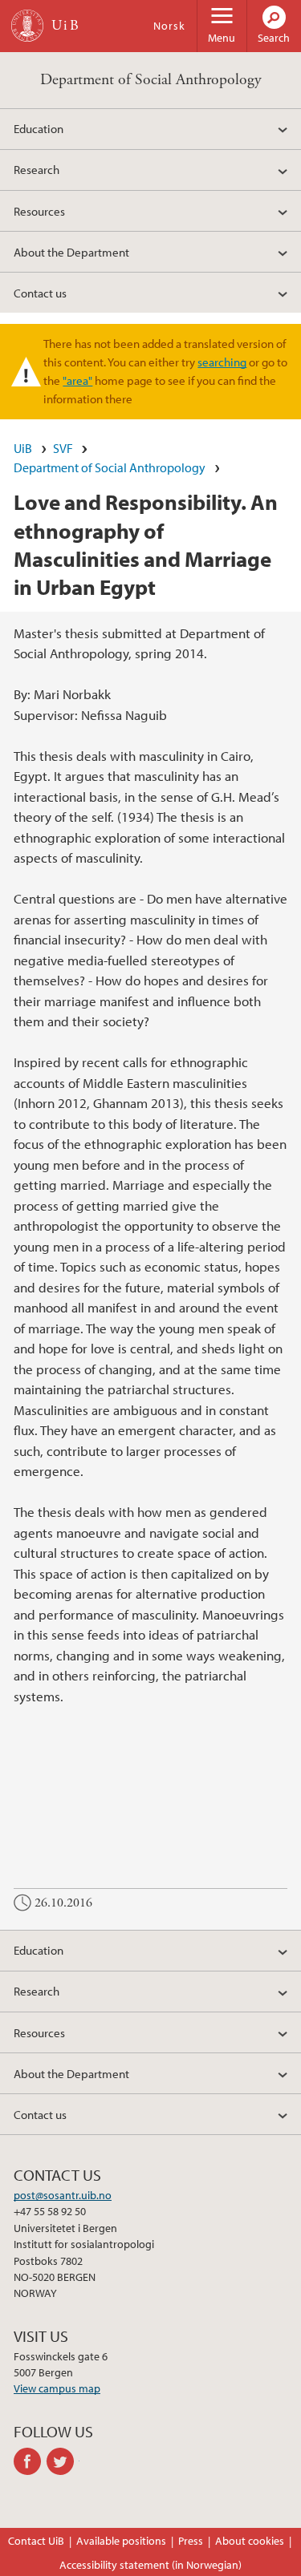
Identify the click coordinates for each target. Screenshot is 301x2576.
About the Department (71, 252)
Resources (39, 211)
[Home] (27, 26)
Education (39, 128)
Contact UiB (36, 2541)
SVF (63, 448)
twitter (63, 2461)
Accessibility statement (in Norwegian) (150, 2565)
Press (191, 2541)
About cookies (250, 2541)
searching (222, 362)
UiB (23, 448)
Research (37, 169)
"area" (77, 380)
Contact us (40, 293)
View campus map (57, 2388)
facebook (30, 2461)
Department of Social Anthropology (151, 80)
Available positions (121, 2541)
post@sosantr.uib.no (63, 2195)
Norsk (169, 26)
